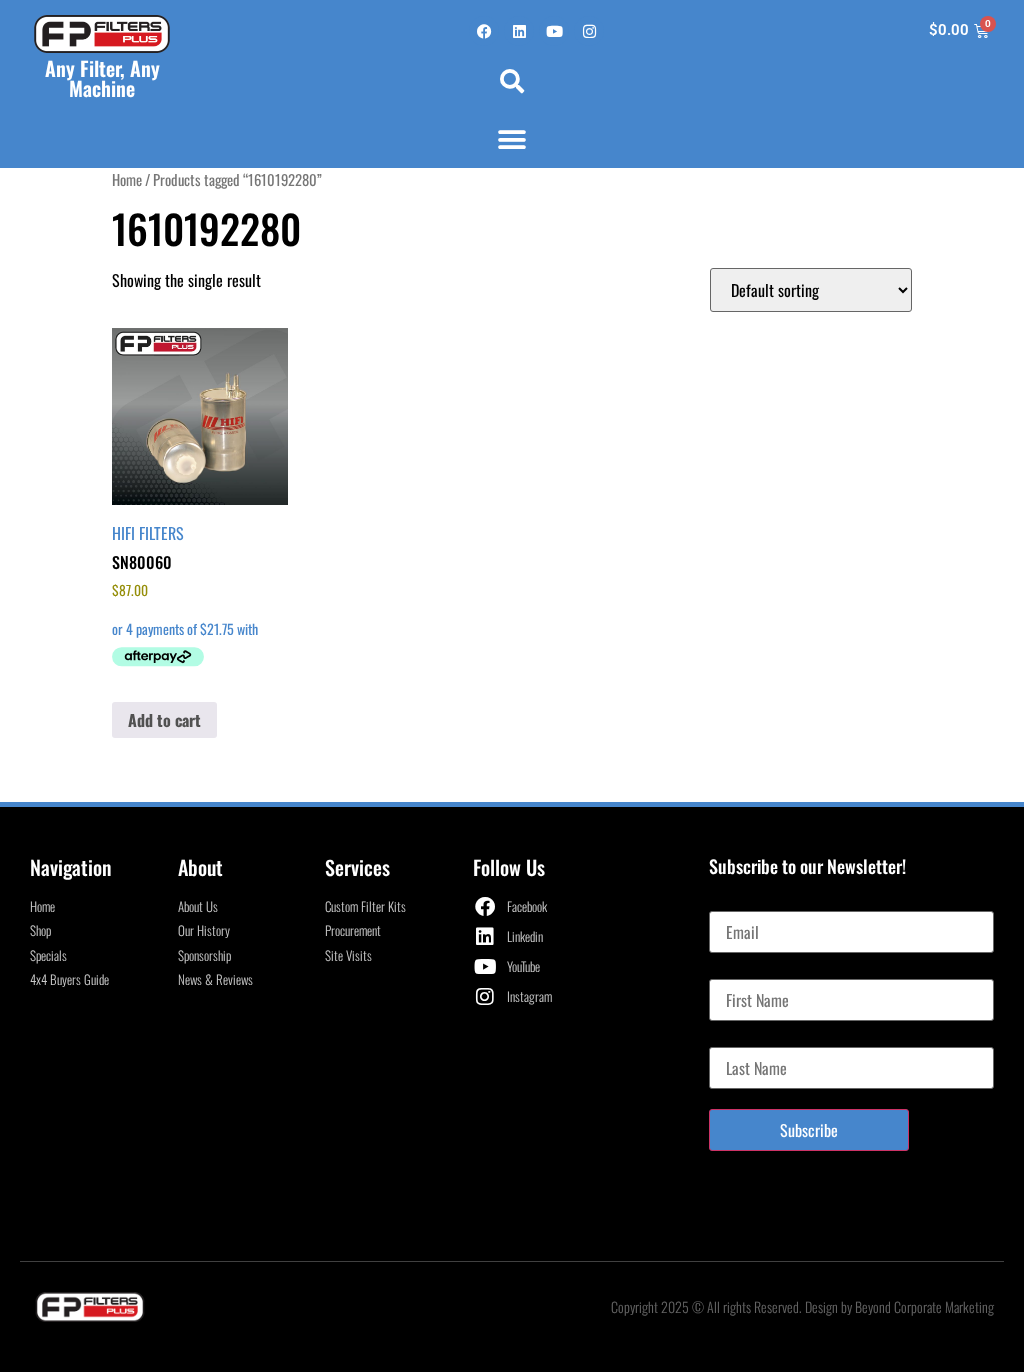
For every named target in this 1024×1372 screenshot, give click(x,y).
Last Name (739, 1039)
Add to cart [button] (164, 720)
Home (127, 179)
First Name (740, 971)
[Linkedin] (519, 31)
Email (725, 903)
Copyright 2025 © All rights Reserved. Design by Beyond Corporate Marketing (802, 1306)
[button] (512, 81)
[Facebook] (484, 31)
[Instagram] (589, 31)
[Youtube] (554, 31)
